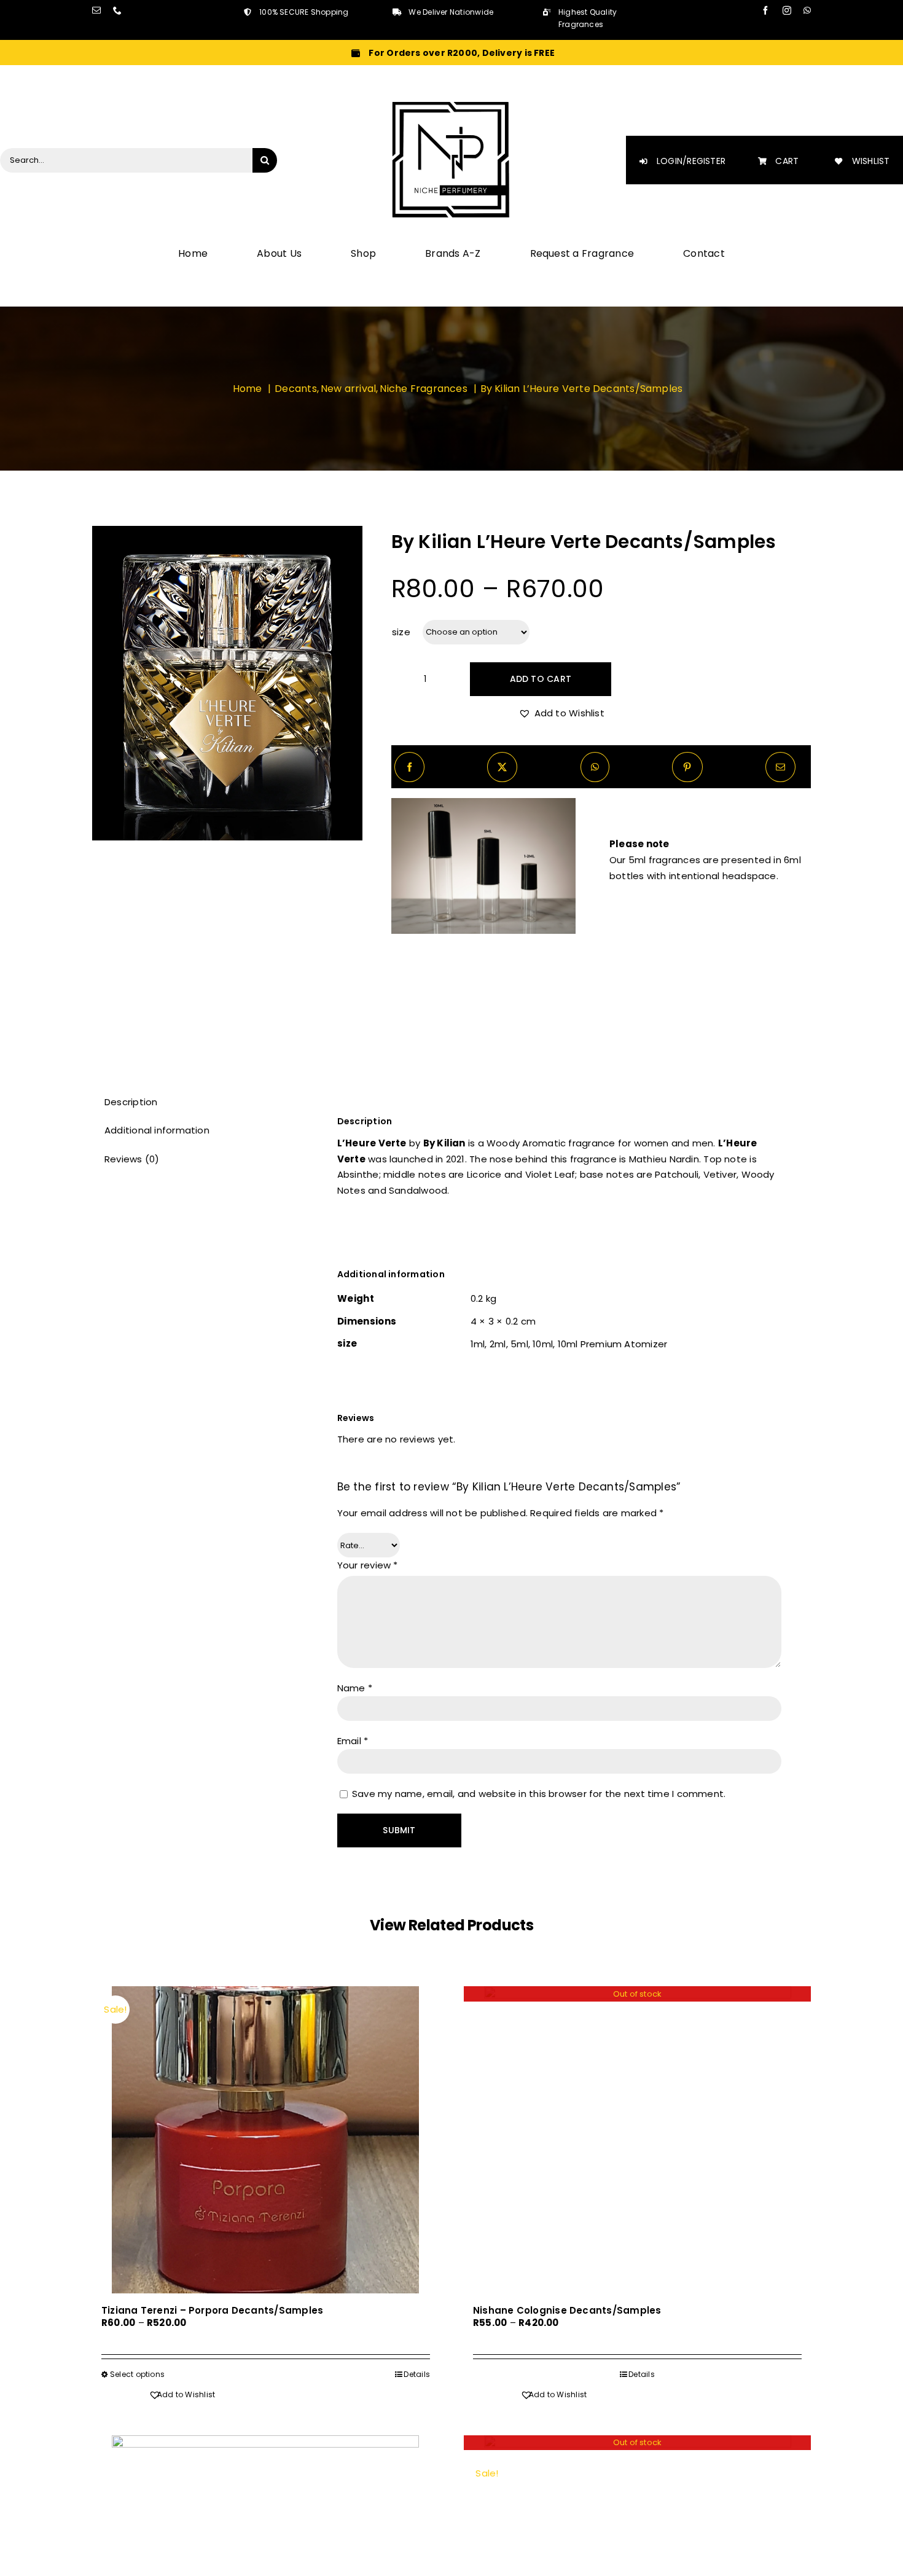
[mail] (96, 10)
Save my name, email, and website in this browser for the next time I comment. (539, 1794)
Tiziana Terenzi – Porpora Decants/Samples (212, 2310)
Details (417, 2374)
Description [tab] (131, 1102)
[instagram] (787, 10)
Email (353, 1741)
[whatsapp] (807, 10)
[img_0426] (227, 683)
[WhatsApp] (595, 767)
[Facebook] (409, 767)
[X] (502, 767)
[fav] (451, 104)
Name (355, 1688)
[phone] (117, 10)
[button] (561, 713)
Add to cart (541, 679)
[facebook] (765, 10)
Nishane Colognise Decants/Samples (567, 2310)
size (401, 632)
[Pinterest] (687, 767)
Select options (137, 2374)
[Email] (780, 767)
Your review (368, 1565)
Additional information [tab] (157, 1130)
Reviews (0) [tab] (132, 1159)
